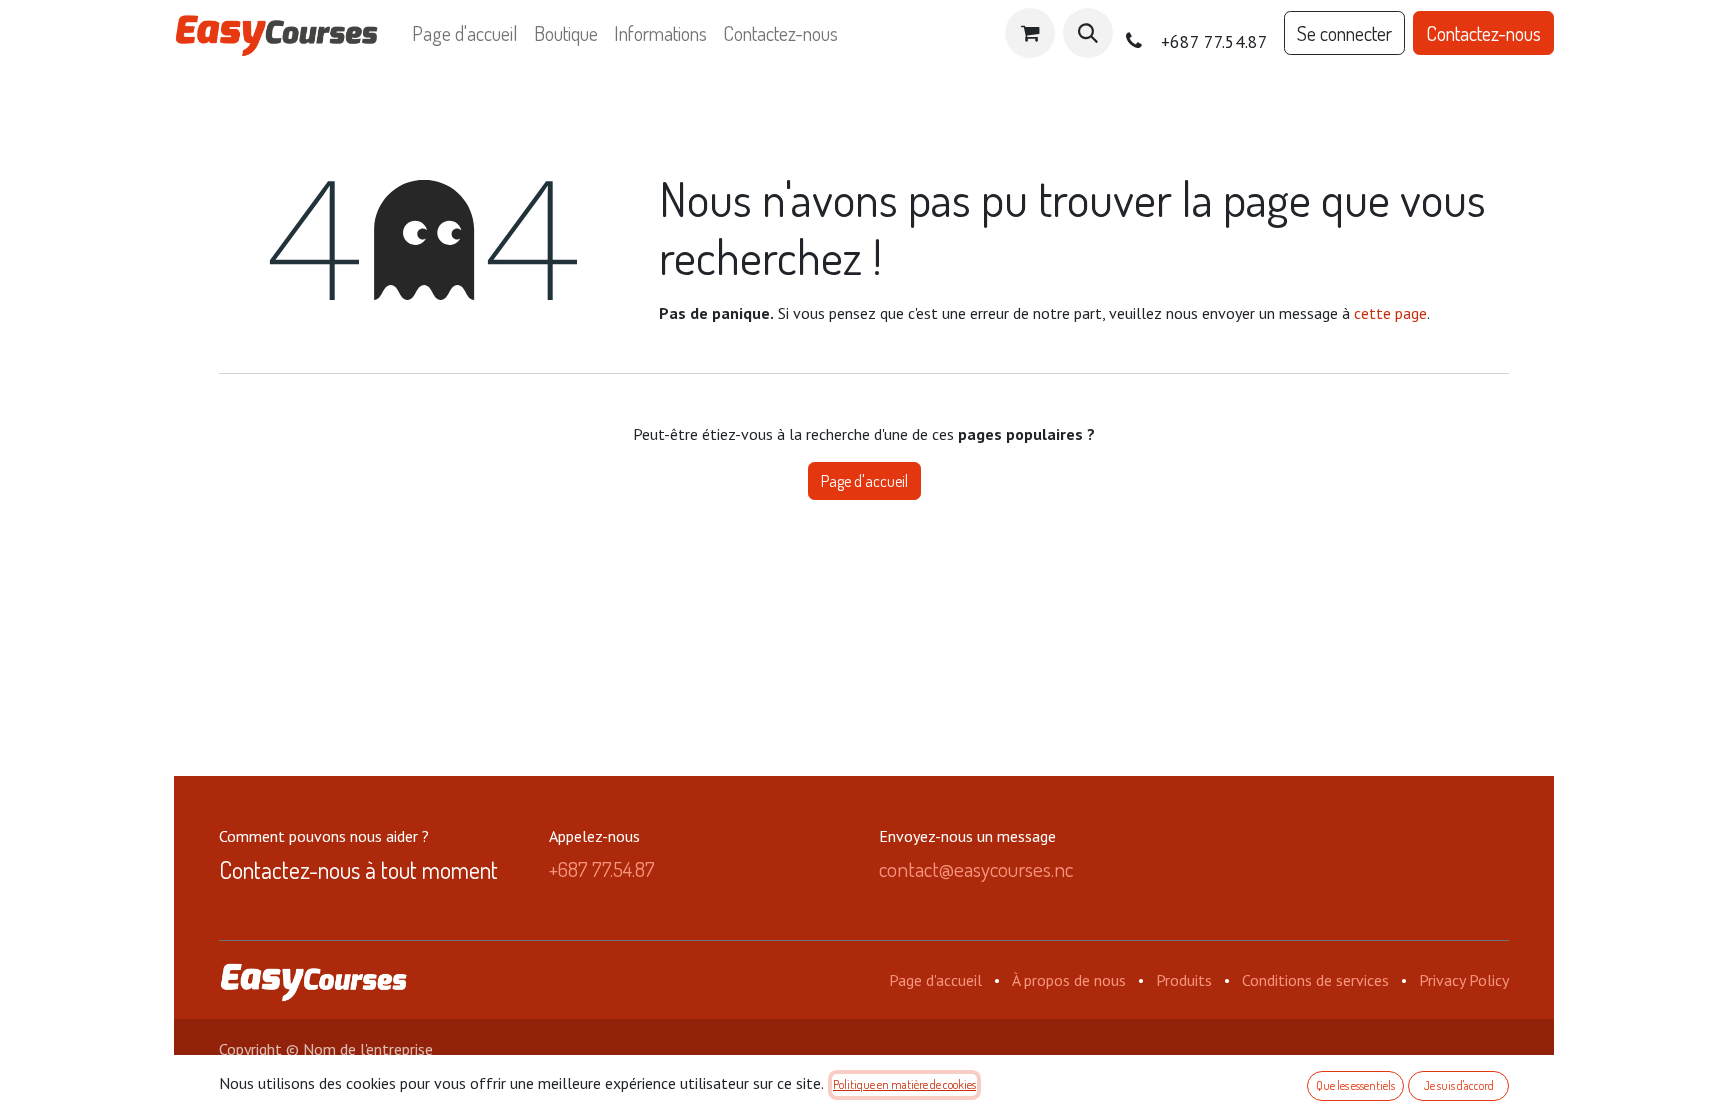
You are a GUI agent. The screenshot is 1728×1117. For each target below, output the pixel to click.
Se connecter (1344, 33)
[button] (1088, 33)
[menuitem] (465, 33)
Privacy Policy (1464, 980)
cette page (1390, 313)
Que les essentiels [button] (1355, 1085)
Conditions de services (1315, 980)
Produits (1184, 980)
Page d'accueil (864, 481)
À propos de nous (1069, 980)
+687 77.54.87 (602, 868)
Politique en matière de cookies (904, 1084)
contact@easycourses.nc (976, 868)
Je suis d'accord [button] (1459, 1085)
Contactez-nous (1483, 33)
